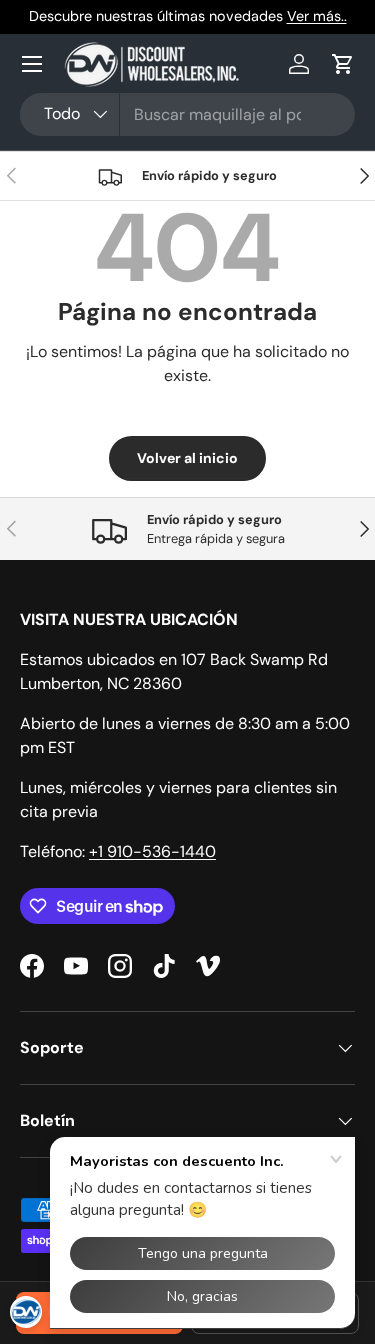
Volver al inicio (187, 458)
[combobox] (187, 114)
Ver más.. (317, 16)
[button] (343, 64)
